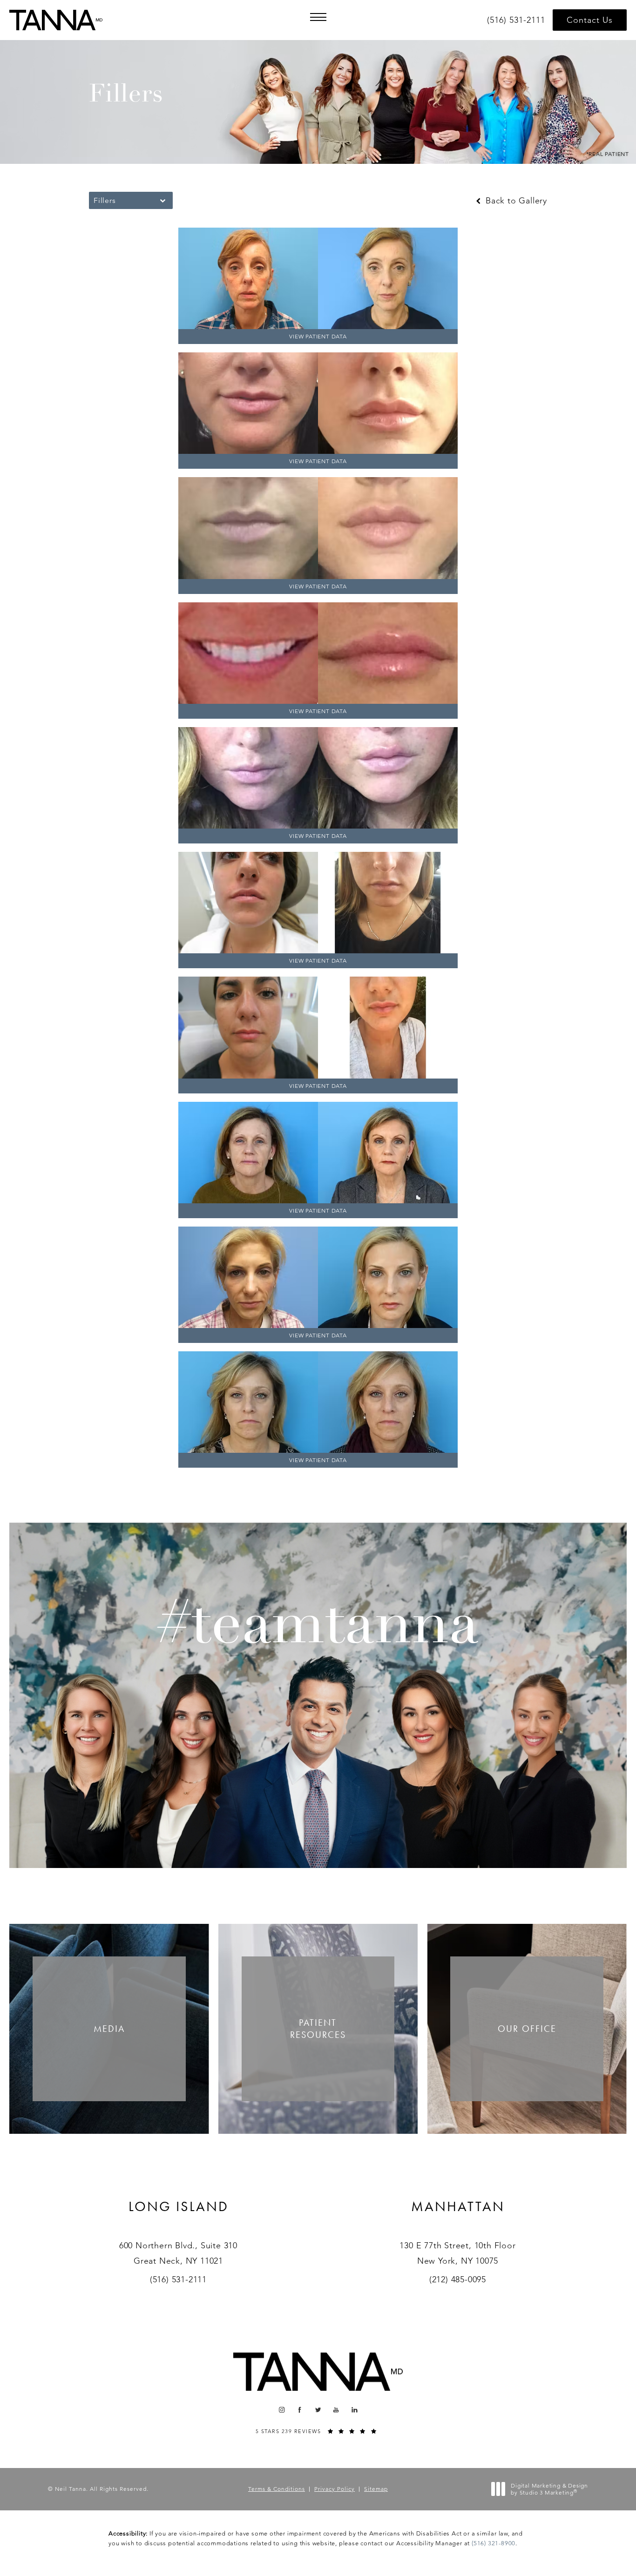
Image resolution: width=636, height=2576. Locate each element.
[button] (318, 17)
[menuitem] (281, 2410)
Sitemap (376, 2489)
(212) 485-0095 (458, 2279)
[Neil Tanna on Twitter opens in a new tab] (318, 2410)
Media (109, 2029)
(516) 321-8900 (494, 2543)
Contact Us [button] (590, 20)
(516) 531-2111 (178, 2279)
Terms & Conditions (277, 2489)
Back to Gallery (515, 201)
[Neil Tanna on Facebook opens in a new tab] (300, 2410)
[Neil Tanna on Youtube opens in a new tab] (336, 2410)
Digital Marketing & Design (549, 2489)
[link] (518, 20)
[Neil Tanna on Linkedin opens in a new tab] (355, 2410)
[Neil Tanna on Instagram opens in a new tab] (281, 2410)
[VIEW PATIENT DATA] (318, 278)
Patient (318, 2029)
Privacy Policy (335, 2489)
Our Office (527, 2029)
